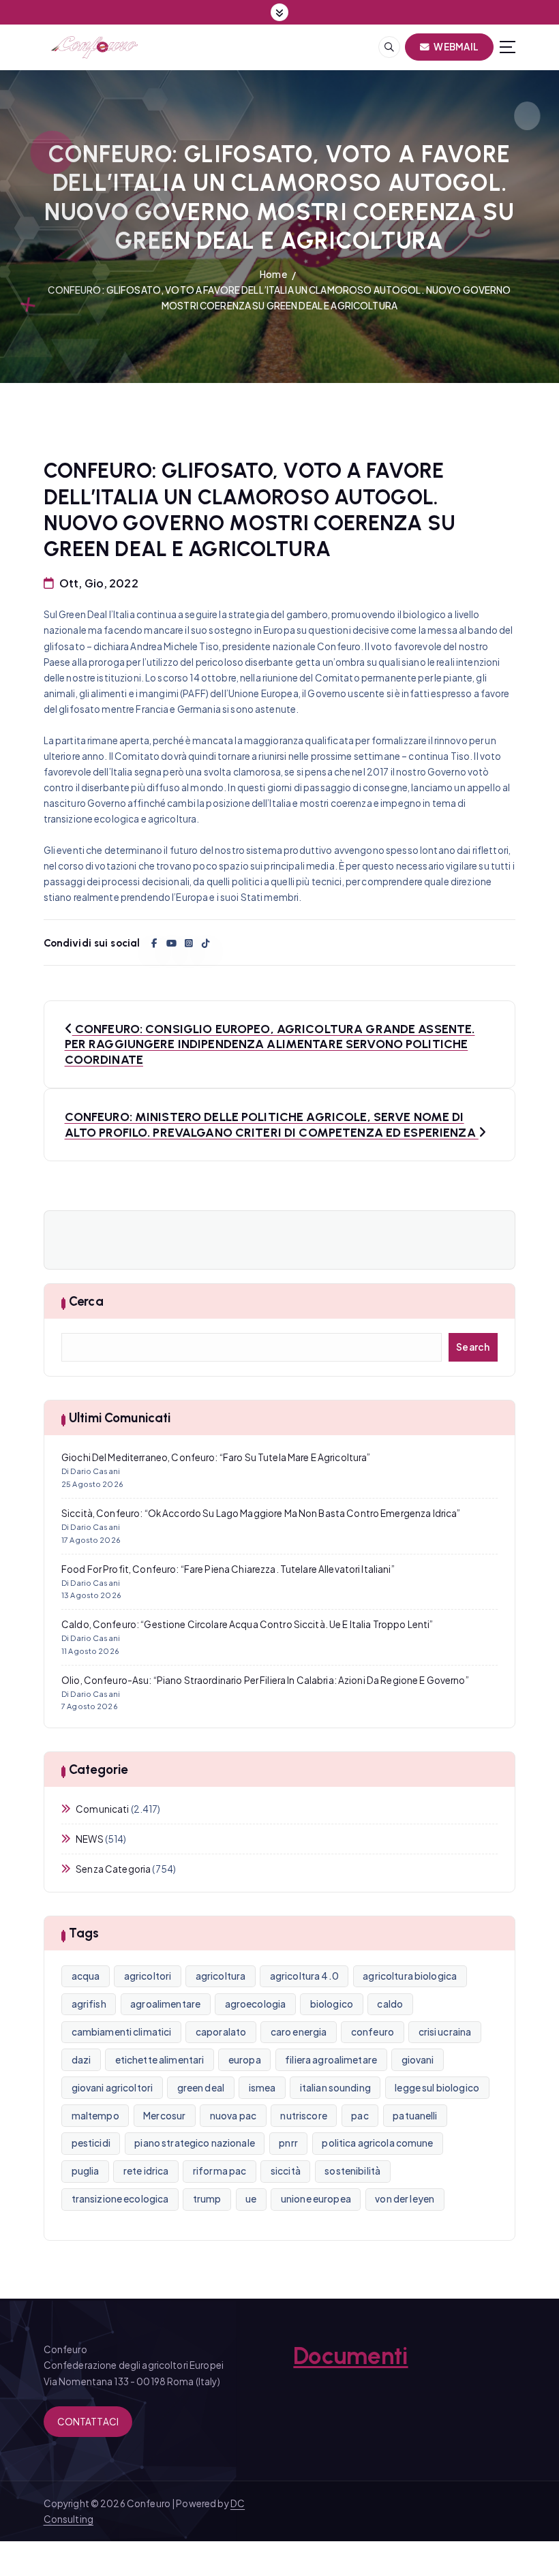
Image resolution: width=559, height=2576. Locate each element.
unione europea (316, 2199)
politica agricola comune (377, 2143)
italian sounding (335, 2088)
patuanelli (415, 2116)
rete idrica (146, 2171)
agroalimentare (165, 2004)
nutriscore (303, 2116)
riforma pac (220, 2171)
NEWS (90, 1839)
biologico (332, 2004)
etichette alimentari (160, 2060)
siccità (286, 2171)
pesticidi (91, 2143)
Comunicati (102, 1809)
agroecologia (256, 2004)
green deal (201, 2088)
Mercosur (164, 2116)
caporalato (221, 2032)
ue (251, 2199)
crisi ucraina (445, 2032)
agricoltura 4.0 (304, 1976)
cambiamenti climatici (122, 2032)
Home (273, 274)
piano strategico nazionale (195, 2143)
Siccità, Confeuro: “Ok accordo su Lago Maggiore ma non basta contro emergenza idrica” (261, 1513)
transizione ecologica (120, 2199)
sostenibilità (352, 2171)
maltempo (95, 2116)
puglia (86, 2171)
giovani (418, 2060)
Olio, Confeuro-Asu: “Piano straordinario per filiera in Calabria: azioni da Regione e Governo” (265, 1680)
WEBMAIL (455, 47)
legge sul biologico (437, 2088)
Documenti (350, 2356)
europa (245, 2060)
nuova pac (233, 2116)
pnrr (288, 2143)
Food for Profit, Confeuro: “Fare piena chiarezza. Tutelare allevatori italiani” (228, 1569)
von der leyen (405, 2199)
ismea (262, 2088)
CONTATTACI (88, 2422)
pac (360, 2116)
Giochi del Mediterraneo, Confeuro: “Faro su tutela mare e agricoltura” (216, 1457)
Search (473, 1347)
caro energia (299, 2032)
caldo (390, 2004)
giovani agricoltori (112, 2088)
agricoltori (148, 1976)
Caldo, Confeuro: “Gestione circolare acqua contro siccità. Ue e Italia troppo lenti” (247, 1624)
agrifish (89, 2004)
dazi (81, 2060)
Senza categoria (113, 1869)
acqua (86, 1976)
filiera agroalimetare (331, 2060)
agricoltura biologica (410, 1976)
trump (207, 2199)
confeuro (373, 2032)
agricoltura (221, 1976)
